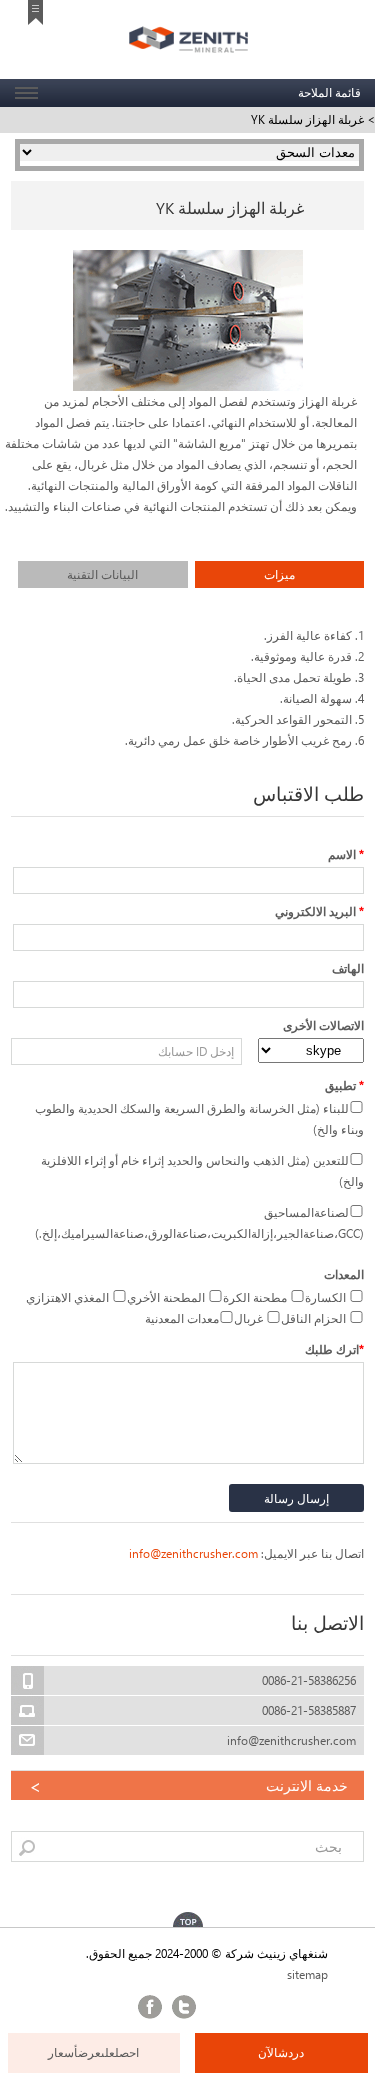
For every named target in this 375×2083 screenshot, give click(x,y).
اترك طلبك (334, 1349)
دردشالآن (281, 2052)
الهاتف (348, 968)
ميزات (279, 574)
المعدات (344, 1274)
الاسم (346, 854)
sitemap (307, 1974)
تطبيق (344, 1085)
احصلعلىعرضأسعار (93, 2052)
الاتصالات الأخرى (323, 1025)
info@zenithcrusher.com (193, 1553)
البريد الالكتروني (319, 911)
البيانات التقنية (102, 574)
